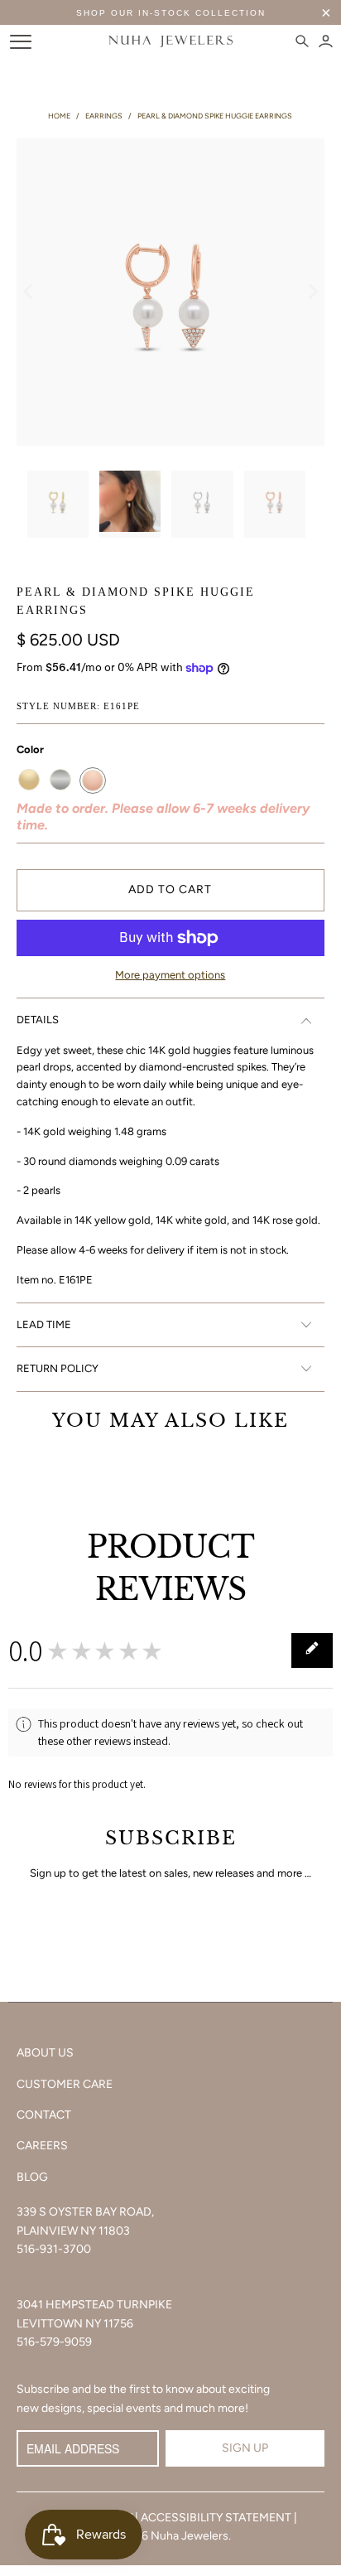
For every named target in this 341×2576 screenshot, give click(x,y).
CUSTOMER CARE (65, 2084)
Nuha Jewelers (190, 2536)
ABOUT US (45, 2053)
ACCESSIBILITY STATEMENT (216, 2518)
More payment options (170, 975)
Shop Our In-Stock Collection (171, 13)
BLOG (32, 2177)
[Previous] (29, 292)
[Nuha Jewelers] (170, 41)
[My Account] (326, 41)
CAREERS (42, 2146)
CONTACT (44, 2115)
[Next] (312, 292)
